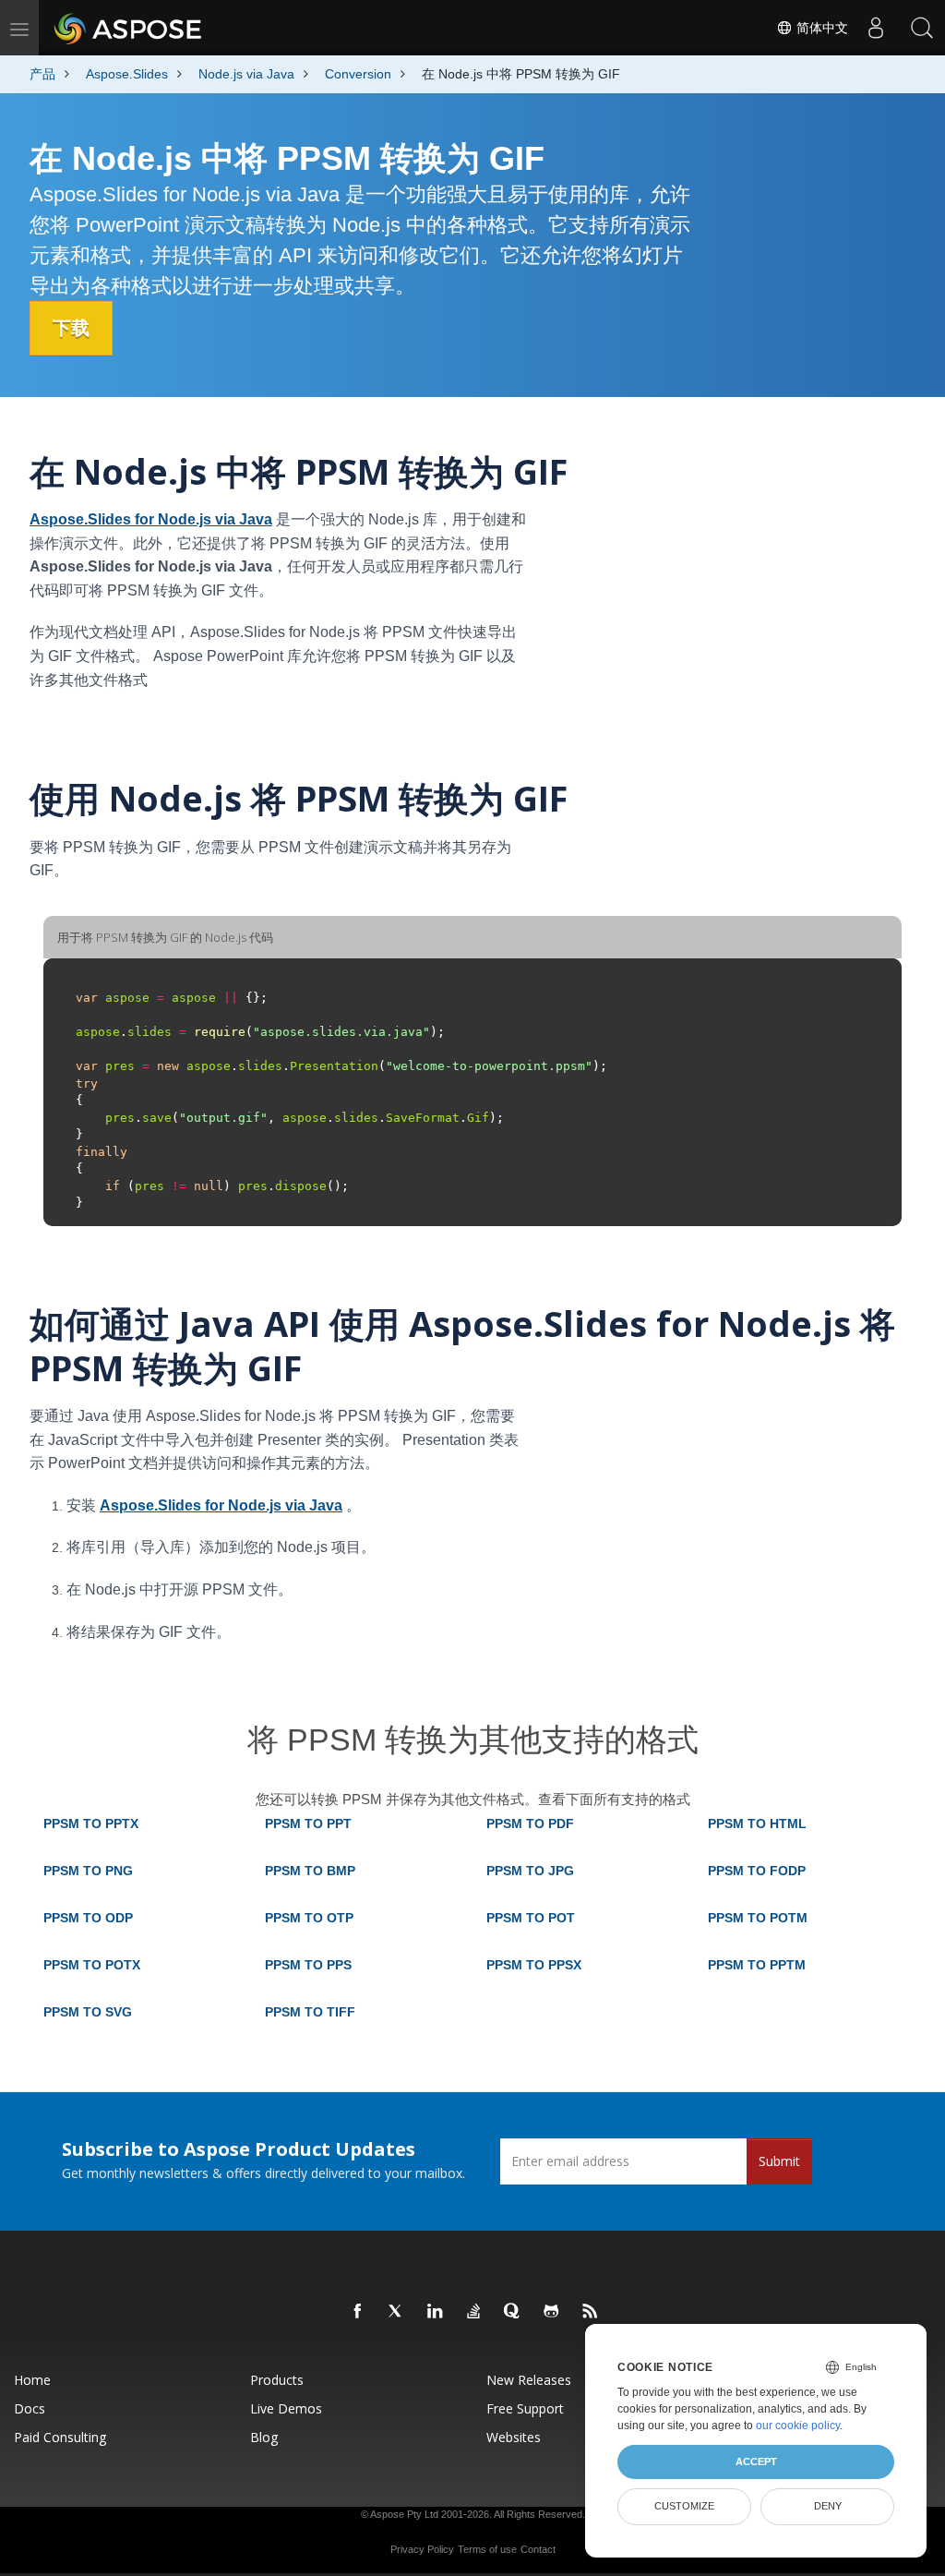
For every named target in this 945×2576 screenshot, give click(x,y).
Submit (779, 2161)
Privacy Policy (422, 2549)
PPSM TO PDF (530, 1824)
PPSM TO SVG (88, 2012)
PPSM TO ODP (88, 1918)
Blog (264, 2437)
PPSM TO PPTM (757, 1965)
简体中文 (820, 28)
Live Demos (286, 2408)
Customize (684, 2506)
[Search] (922, 28)
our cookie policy (798, 2426)
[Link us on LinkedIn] (436, 2312)
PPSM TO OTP (309, 1918)
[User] (876, 28)
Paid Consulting (60, 2437)
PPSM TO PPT (308, 1824)
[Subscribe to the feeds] (591, 2312)
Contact (538, 2549)
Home (32, 2380)
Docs (30, 2408)
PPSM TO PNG (88, 1871)
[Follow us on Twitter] (397, 2312)
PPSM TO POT (531, 1918)
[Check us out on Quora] (513, 2312)
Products (277, 2380)
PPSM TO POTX (92, 1965)
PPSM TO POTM (758, 1918)
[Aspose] (129, 28)
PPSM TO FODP (757, 1871)
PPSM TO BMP (310, 1871)
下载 (71, 328)
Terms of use (487, 2549)
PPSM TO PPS (308, 1965)
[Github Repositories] (552, 2312)
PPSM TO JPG (530, 1871)
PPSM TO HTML (757, 1824)
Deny (828, 2506)
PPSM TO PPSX (534, 1965)
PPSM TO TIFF (310, 2012)
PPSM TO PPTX (91, 1824)
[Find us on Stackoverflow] (474, 2312)
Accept (756, 2462)
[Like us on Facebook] (358, 2312)
